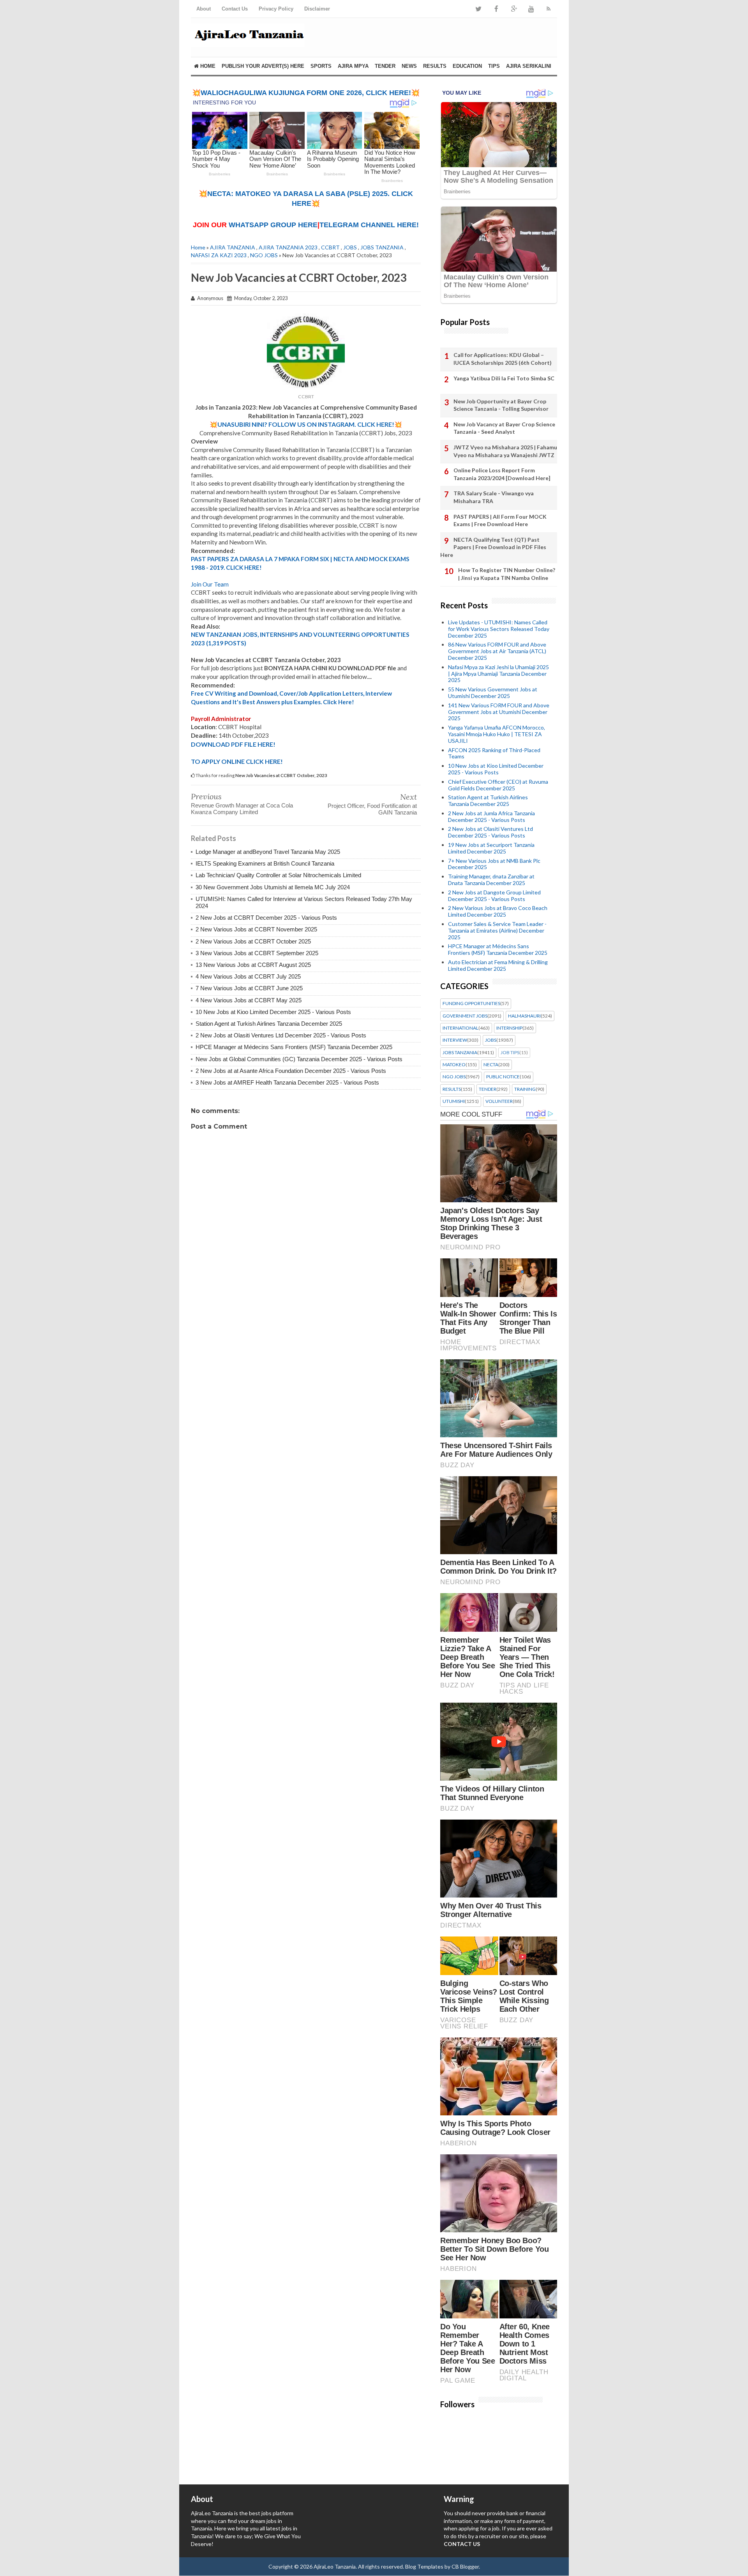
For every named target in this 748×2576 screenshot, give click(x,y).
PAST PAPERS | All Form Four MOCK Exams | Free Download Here (500, 520)
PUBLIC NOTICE (503, 1077)
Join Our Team (210, 584)
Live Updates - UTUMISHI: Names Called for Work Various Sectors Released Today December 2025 (499, 629)
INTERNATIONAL (460, 1028)
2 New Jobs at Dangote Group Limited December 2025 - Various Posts (494, 896)
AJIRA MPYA (353, 66)
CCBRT (330, 247)
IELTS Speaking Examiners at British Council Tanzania (265, 863)
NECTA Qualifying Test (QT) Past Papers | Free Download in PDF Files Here (493, 547)
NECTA (491, 1065)
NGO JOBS (264, 255)
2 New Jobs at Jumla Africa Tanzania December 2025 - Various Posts (491, 816)
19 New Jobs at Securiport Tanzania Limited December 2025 (491, 848)
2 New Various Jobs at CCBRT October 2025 (253, 941)
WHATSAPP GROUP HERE (273, 225)
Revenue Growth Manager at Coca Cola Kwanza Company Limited (242, 809)
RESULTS (435, 66)
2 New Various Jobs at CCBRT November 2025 (256, 929)
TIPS (494, 66)
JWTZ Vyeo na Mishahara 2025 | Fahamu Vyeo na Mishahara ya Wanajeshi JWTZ (505, 451)
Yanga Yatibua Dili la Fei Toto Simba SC (504, 378)
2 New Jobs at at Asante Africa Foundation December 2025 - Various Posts (291, 1071)
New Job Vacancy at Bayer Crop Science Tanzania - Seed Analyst (504, 428)
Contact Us (235, 9)
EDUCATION (467, 66)
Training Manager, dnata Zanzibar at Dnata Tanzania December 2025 (491, 880)
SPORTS (321, 66)
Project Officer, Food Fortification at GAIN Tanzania (372, 809)
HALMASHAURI (524, 1016)
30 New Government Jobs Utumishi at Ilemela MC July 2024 (273, 887)
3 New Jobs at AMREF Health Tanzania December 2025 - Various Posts (287, 1082)
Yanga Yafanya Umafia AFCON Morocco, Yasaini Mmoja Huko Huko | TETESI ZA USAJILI (497, 734)
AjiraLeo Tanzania (335, 2566)
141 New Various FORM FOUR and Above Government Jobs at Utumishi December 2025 (499, 712)
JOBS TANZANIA (382, 247)
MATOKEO (454, 1065)
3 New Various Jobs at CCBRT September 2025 (257, 953)
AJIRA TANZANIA (233, 247)
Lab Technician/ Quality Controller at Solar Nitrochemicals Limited (278, 875)
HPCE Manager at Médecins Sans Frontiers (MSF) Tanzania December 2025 (294, 1047)
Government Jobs (465, 1016)
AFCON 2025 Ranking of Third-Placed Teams (494, 753)
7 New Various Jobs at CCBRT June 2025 (249, 988)
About (204, 9)
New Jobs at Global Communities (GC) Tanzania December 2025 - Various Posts (299, 1059)
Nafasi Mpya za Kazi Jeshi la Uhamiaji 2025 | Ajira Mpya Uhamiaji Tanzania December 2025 (498, 674)
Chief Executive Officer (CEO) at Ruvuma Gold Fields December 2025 (498, 785)
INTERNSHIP (509, 1028)
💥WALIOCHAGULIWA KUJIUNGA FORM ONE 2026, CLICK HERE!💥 (306, 93)
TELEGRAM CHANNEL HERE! (369, 225)
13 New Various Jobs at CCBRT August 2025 (253, 965)
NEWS (409, 66)
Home (207, 66)
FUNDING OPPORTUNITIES (471, 1004)
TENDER (385, 66)
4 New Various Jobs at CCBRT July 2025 (248, 976)
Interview (455, 1040)
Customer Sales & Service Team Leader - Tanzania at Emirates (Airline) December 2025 (497, 930)
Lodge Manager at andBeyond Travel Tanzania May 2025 (268, 852)
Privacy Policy (276, 9)
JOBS (350, 247)
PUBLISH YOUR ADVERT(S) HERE (263, 66)
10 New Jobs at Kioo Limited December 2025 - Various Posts (273, 1012)
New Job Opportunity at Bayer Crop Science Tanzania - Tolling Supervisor (501, 405)
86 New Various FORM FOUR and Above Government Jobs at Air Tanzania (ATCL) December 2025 (497, 651)
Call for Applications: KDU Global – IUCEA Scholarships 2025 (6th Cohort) (503, 359)
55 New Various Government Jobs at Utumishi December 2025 (493, 693)
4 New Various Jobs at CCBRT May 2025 (249, 1000)
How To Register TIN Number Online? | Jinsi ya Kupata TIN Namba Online (507, 574)
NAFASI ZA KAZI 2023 (219, 255)
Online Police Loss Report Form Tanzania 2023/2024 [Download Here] (502, 474)
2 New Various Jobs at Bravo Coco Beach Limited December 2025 (498, 911)
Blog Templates (424, 2566)
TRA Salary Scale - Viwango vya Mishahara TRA (494, 497)
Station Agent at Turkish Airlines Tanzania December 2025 (269, 1024)
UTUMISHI (454, 1101)
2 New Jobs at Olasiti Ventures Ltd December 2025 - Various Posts (281, 1035)
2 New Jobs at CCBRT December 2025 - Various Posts (266, 918)
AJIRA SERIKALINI (529, 66)
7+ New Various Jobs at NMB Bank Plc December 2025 (494, 864)
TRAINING (525, 1089)
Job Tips (510, 1053)
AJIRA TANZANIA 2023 (288, 247)
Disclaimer (317, 9)
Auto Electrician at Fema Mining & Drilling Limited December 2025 (498, 965)
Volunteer (499, 1101)
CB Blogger (465, 2566)
